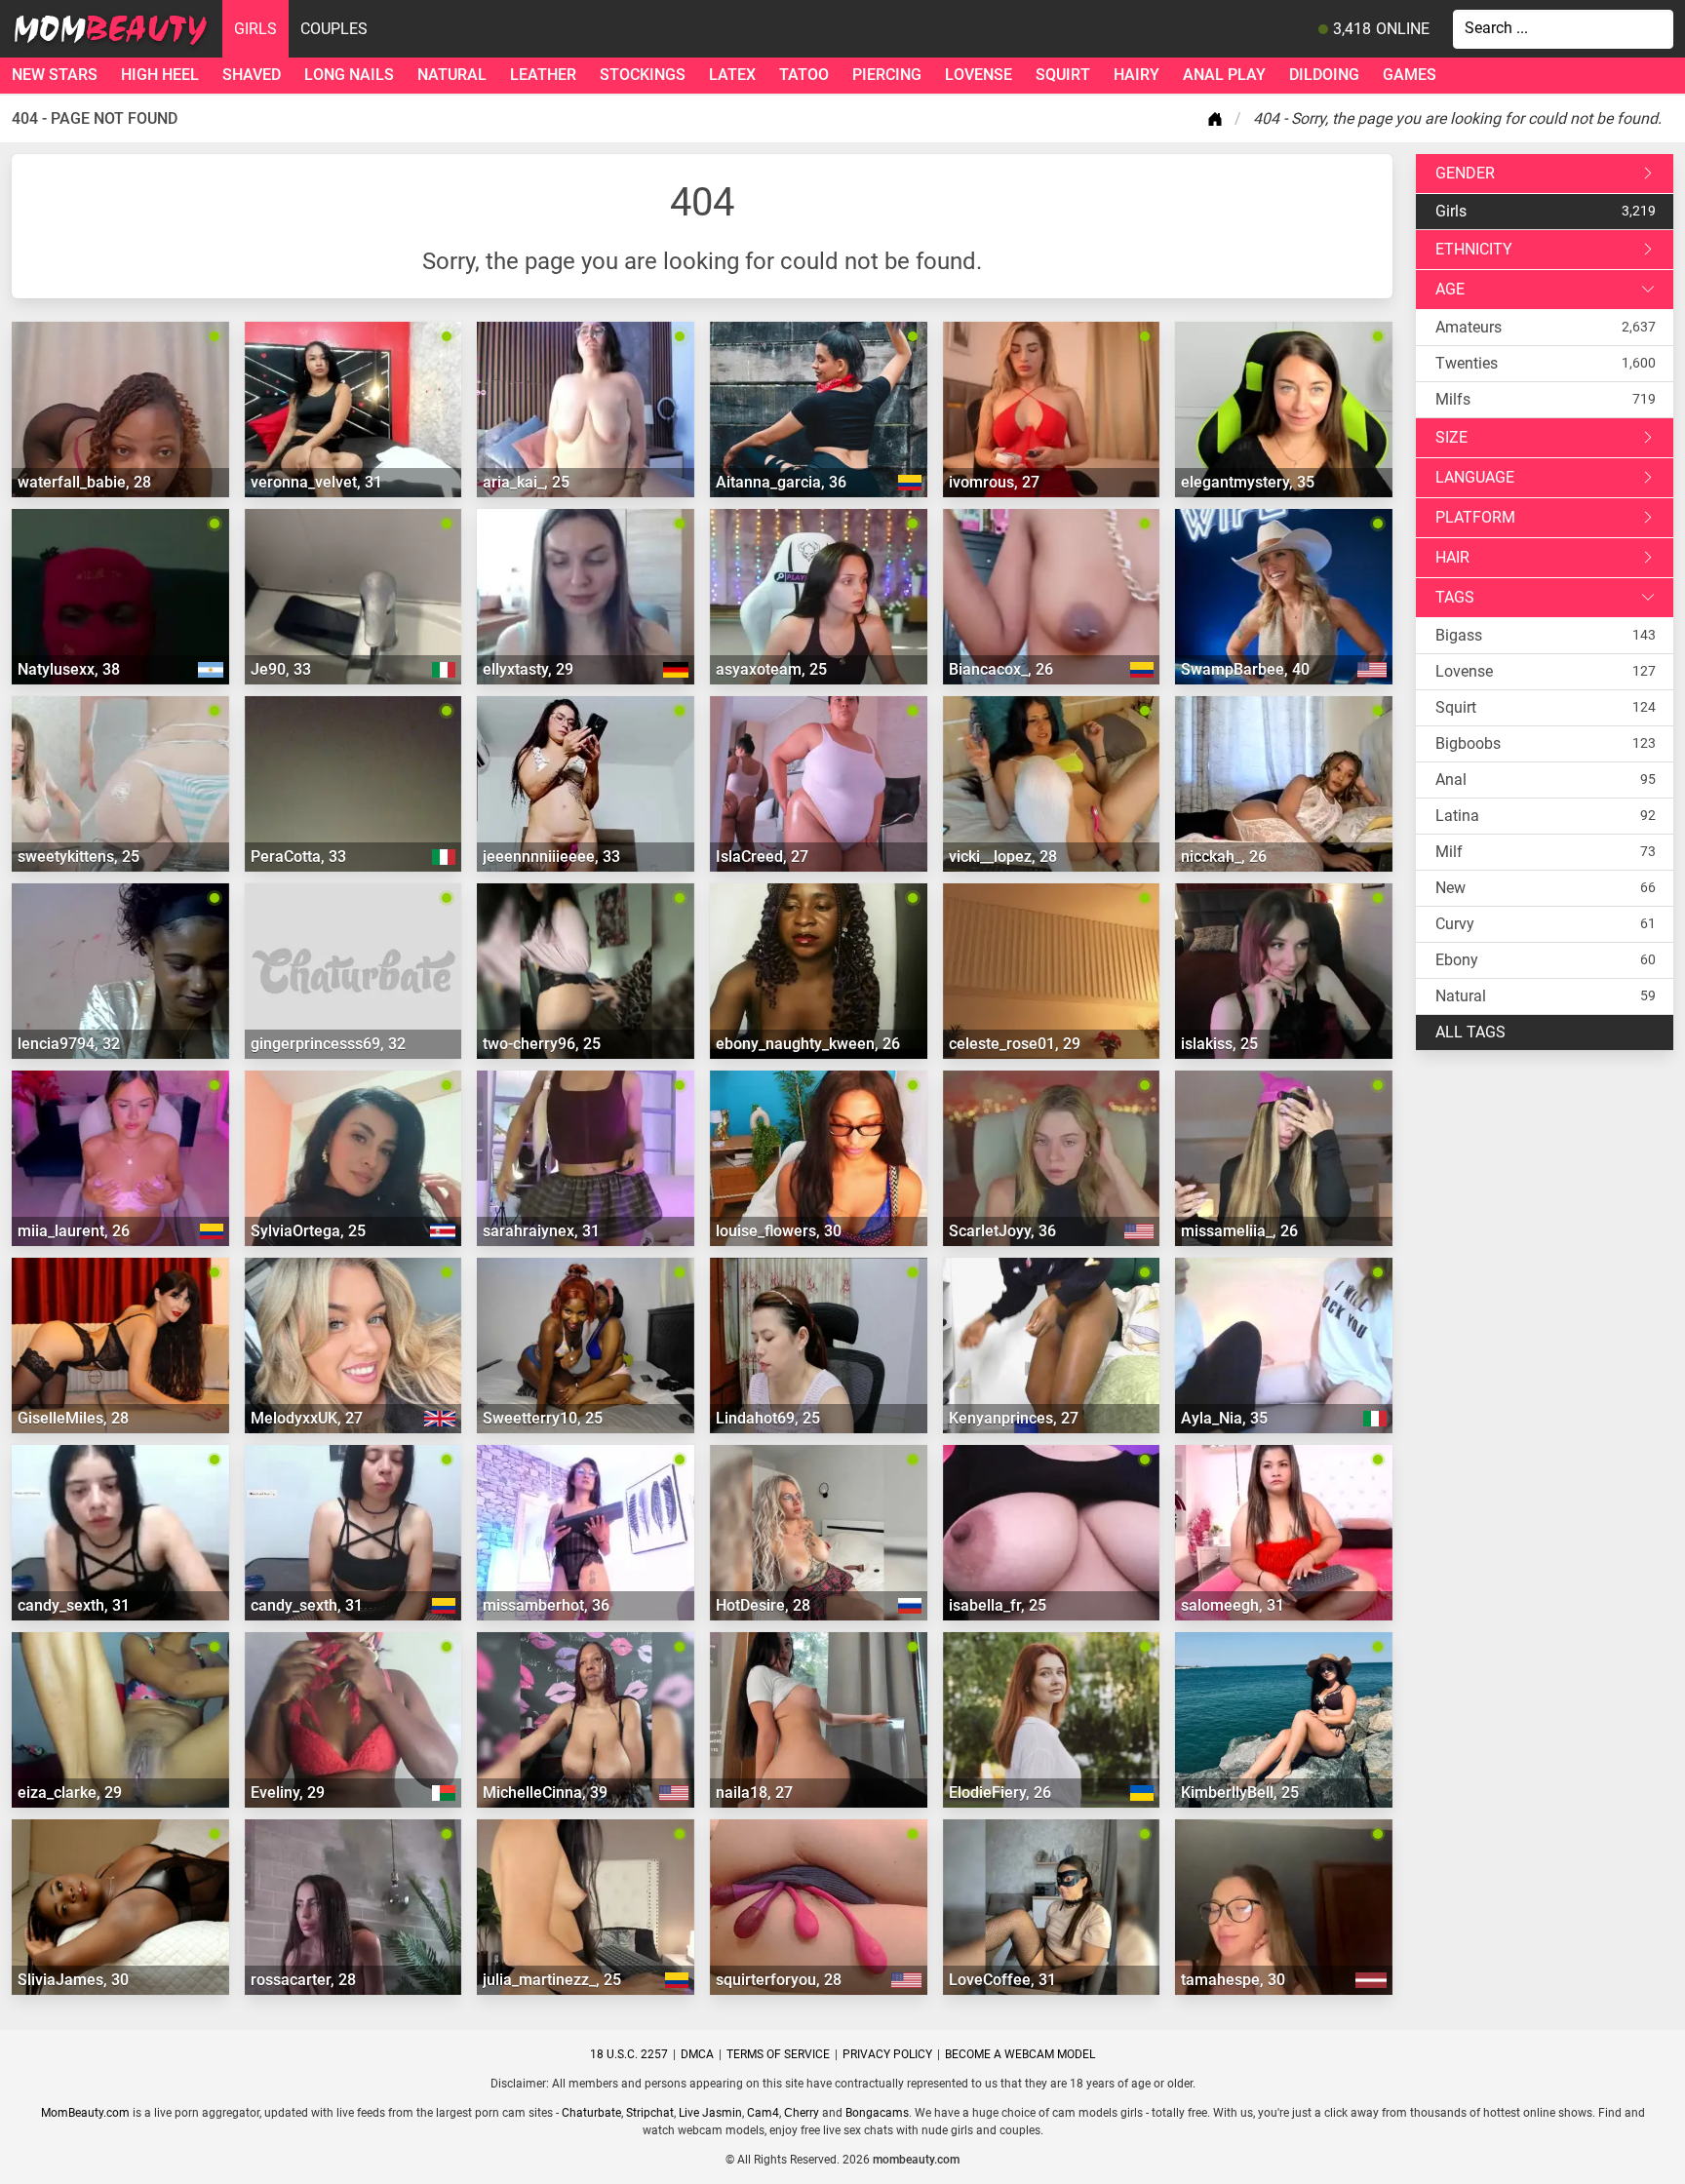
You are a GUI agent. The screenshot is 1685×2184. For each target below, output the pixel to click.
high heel (160, 75)
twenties (1467, 363)
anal (1451, 780)
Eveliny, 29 (288, 1793)
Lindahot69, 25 (768, 1418)
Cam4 (763, 2113)
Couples (334, 29)
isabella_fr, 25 (998, 1605)
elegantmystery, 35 (1248, 482)
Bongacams (877, 2113)
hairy (1136, 75)
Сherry (802, 2113)
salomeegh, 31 (1233, 1605)
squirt (1063, 75)
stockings (643, 75)
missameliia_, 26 (1239, 1231)
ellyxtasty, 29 (528, 669)
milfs (1453, 399)
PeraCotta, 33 (298, 857)
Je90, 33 (281, 669)
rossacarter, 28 (303, 1980)
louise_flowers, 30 (779, 1231)
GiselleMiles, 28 (73, 1418)
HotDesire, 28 (763, 1605)
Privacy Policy (887, 2054)
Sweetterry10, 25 (543, 1418)
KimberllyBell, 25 (1240, 1793)
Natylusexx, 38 (69, 669)
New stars (55, 75)
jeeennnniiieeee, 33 (551, 857)
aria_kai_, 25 (526, 482)
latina (1457, 816)
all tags (1470, 1032)
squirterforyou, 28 (779, 1980)
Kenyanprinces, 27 (1014, 1418)
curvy (1455, 924)
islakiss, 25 (1219, 1044)
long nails (349, 75)
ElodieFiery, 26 (1000, 1793)
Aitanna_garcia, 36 (781, 482)
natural (452, 75)
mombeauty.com (916, 2160)
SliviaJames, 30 (73, 1980)
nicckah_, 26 (1224, 857)
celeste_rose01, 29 (1015, 1044)
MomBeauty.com (85, 2113)
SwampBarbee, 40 (1245, 669)
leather (543, 75)
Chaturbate (591, 2113)
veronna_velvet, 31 (316, 482)
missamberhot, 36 (546, 1605)
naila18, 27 (754, 1793)
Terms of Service (778, 2054)
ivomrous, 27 (994, 482)
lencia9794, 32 (69, 1044)
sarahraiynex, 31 (541, 1231)
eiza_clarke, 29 (70, 1793)
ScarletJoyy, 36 (1002, 1231)
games (1410, 75)
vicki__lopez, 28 (1003, 857)
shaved (252, 75)
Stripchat (650, 2113)
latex (732, 75)
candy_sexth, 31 (74, 1605)
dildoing (1324, 75)
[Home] (1219, 119)
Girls (255, 29)
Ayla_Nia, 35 (1224, 1418)
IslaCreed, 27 (762, 857)
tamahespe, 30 (1233, 1980)
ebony (1457, 960)
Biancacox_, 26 (1001, 669)
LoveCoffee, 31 (1002, 1980)
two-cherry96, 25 (542, 1044)
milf (1449, 852)
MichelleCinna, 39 (545, 1793)
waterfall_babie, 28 (84, 482)
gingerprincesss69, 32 (328, 1044)
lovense (979, 75)
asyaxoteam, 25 (771, 669)
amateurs (1469, 327)
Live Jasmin (710, 2113)
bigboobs (1468, 743)
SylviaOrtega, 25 (308, 1231)
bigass (1459, 635)
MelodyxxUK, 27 (307, 1418)
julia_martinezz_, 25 (552, 1980)
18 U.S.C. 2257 (629, 2054)
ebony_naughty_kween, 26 (808, 1044)
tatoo (804, 75)
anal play (1224, 75)
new (1450, 888)
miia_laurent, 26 (74, 1231)
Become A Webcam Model (1020, 2054)
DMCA (697, 2054)
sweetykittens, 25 (78, 857)
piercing (887, 75)
